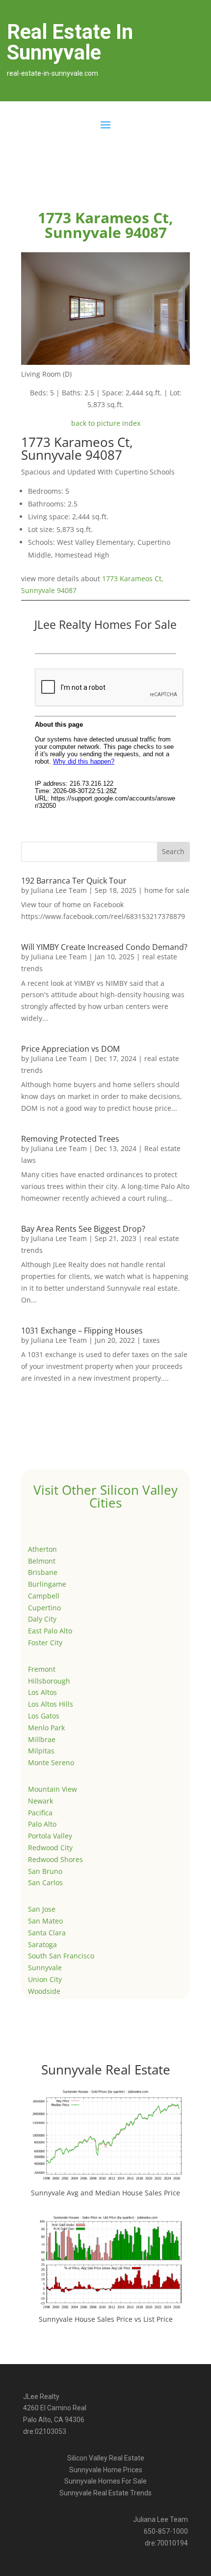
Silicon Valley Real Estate (106, 2458)
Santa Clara (47, 1933)
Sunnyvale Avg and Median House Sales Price (105, 2193)
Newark (40, 1801)
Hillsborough (49, 1681)
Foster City (45, 1643)
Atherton (42, 1549)
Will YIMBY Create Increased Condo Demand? (104, 947)
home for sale (167, 890)
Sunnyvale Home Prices (106, 2470)
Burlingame (47, 1584)
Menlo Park (46, 1728)
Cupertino (44, 1608)
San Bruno (45, 1871)
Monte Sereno (51, 1762)
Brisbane (43, 1572)
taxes (151, 1340)
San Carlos (45, 1882)
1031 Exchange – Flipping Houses (82, 1331)
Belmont (42, 1561)
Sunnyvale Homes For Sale (105, 2481)
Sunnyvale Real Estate (106, 2070)
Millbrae (42, 1739)
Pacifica (40, 1813)
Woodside (44, 1991)
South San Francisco (61, 1956)
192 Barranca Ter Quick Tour (74, 881)
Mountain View (53, 1789)
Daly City (42, 1619)
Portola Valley (50, 1836)
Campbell (44, 1596)
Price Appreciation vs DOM (70, 1049)
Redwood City (50, 1848)
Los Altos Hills (51, 1704)
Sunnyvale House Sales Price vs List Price (106, 2319)
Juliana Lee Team (59, 890)
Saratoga (42, 1944)
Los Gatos (44, 1716)
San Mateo (45, 1921)
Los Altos (42, 1692)
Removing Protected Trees (70, 1139)
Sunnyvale (45, 1968)
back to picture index (106, 423)
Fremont (42, 1669)
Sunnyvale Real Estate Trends (105, 2493)
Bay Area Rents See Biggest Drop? (83, 1229)
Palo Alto (42, 1824)
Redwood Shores (55, 1859)
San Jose (42, 1909)
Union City (45, 1979)
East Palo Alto (50, 1631)
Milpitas (41, 1751)
